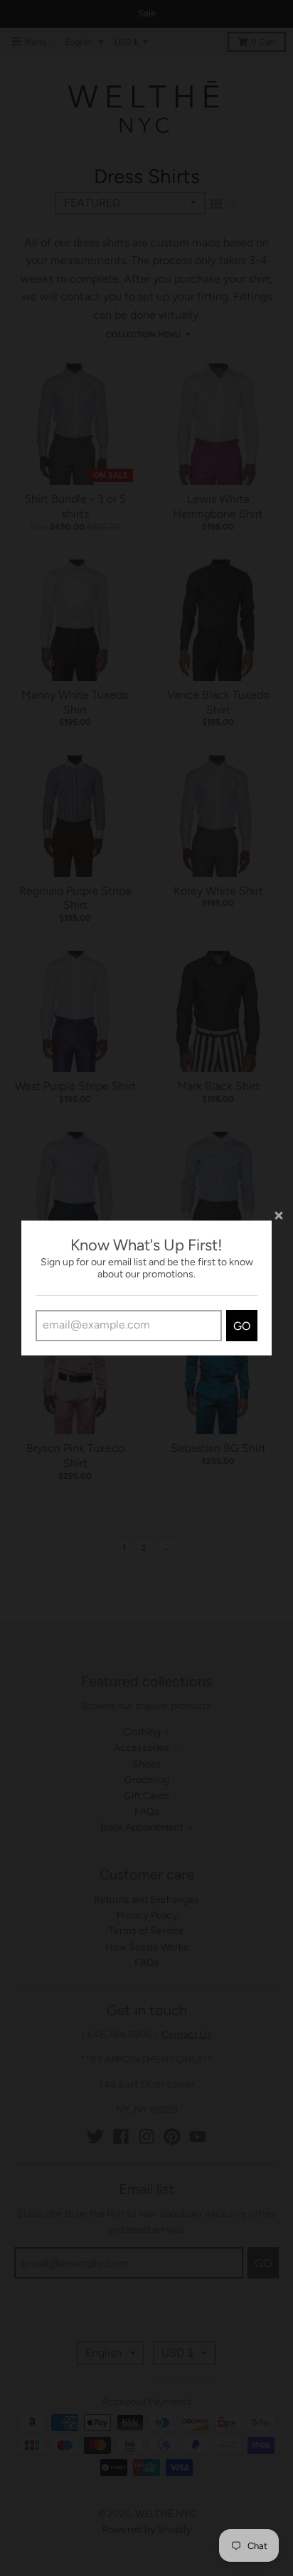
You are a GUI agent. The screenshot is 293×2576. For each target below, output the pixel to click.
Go (242, 1326)
